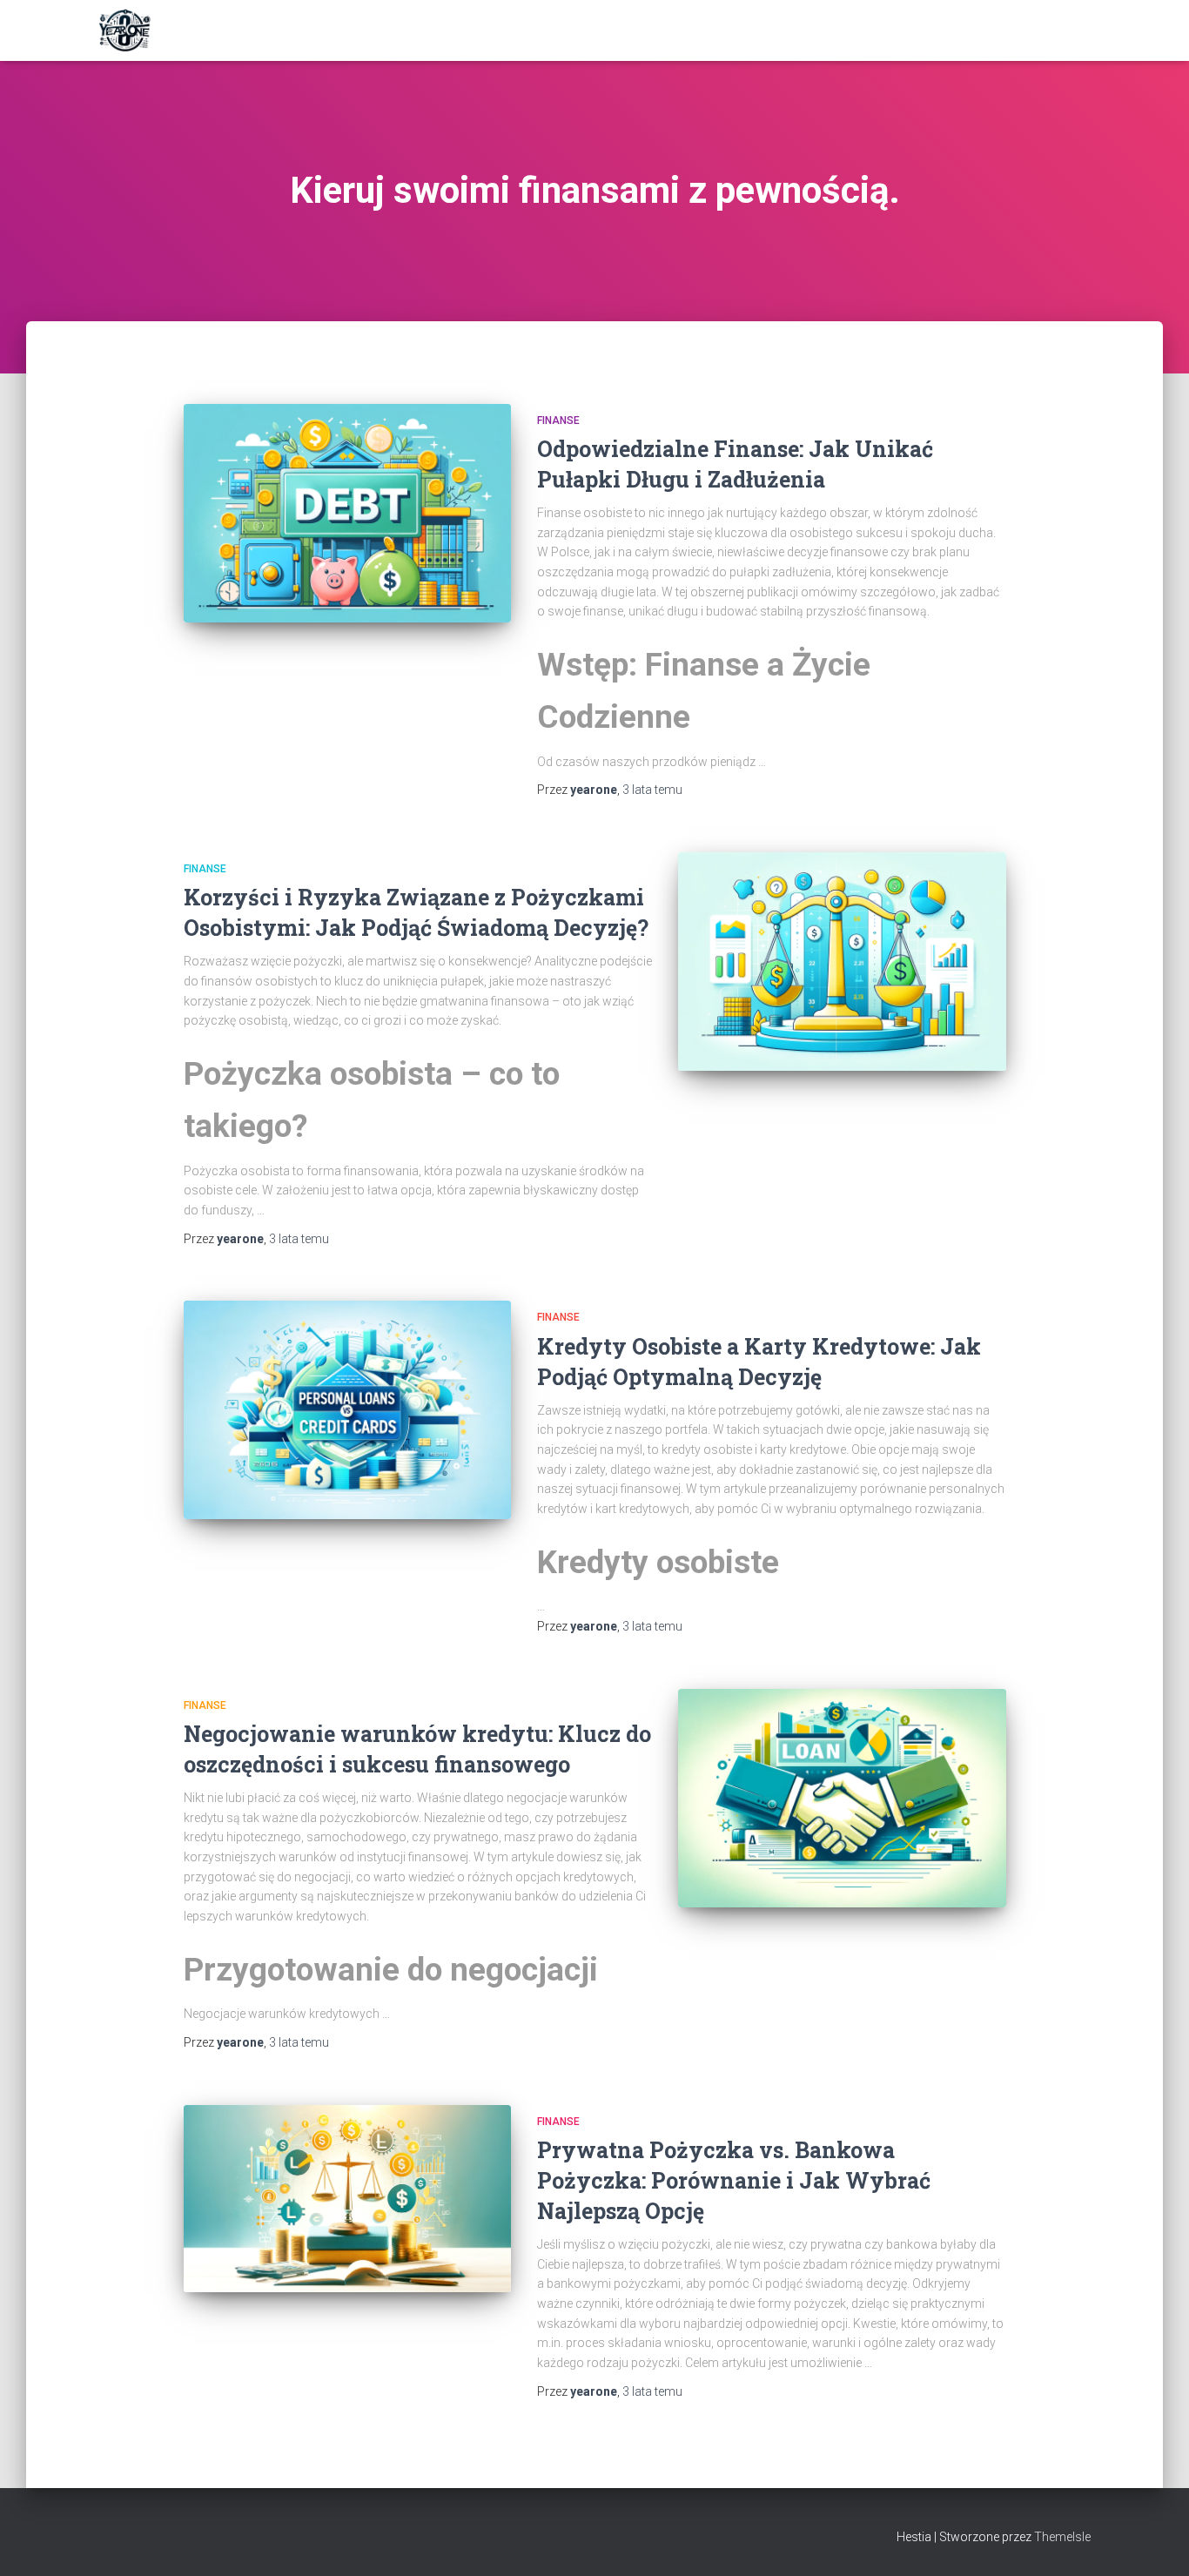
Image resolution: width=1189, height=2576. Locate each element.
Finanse (558, 420)
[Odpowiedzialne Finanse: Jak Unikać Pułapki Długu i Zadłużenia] (347, 513)
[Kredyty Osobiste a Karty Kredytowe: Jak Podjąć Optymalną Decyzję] (347, 1410)
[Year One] (125, 30)
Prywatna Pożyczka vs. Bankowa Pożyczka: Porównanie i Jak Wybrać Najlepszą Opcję (734, 2180)
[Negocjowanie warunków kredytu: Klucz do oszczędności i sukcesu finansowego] (842, 1798)
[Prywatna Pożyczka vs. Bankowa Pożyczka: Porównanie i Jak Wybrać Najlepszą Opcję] (347, 2199)
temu (652, 790)
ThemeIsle (1062, 2537)
